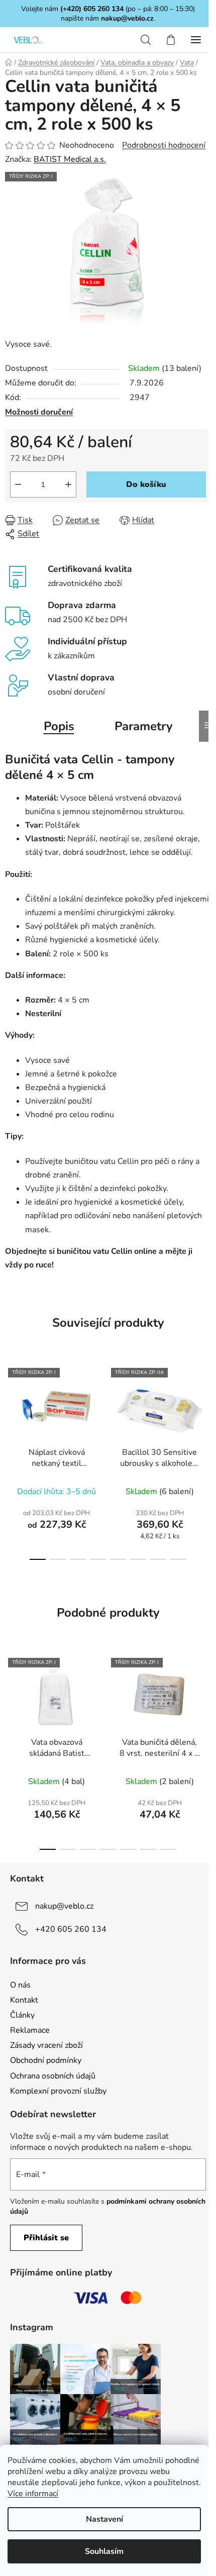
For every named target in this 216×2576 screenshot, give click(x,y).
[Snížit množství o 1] (18, 484)
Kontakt (24, 2000)
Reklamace (30, 2030)
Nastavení (104, 2519)
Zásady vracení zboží (46, 2045)
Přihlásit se (46, 2238)
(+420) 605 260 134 (92, 9)
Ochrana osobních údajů (53, 2076)
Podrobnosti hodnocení (164, 145)
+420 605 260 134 (71, 1929)
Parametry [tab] (144, 726)
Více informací (33, 2494)
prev (11, 1407)
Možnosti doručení (39, 412)
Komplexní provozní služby (58, 2091)
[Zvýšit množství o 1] (68, 484)
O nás (20, 1985)
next (205, 1407)
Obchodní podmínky (46, 2060)
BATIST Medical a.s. (70, 159)
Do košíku (146, 484)
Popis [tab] (59, 726)
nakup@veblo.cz (127, 18)
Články (22, 2015)
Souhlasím (104, 2551)
